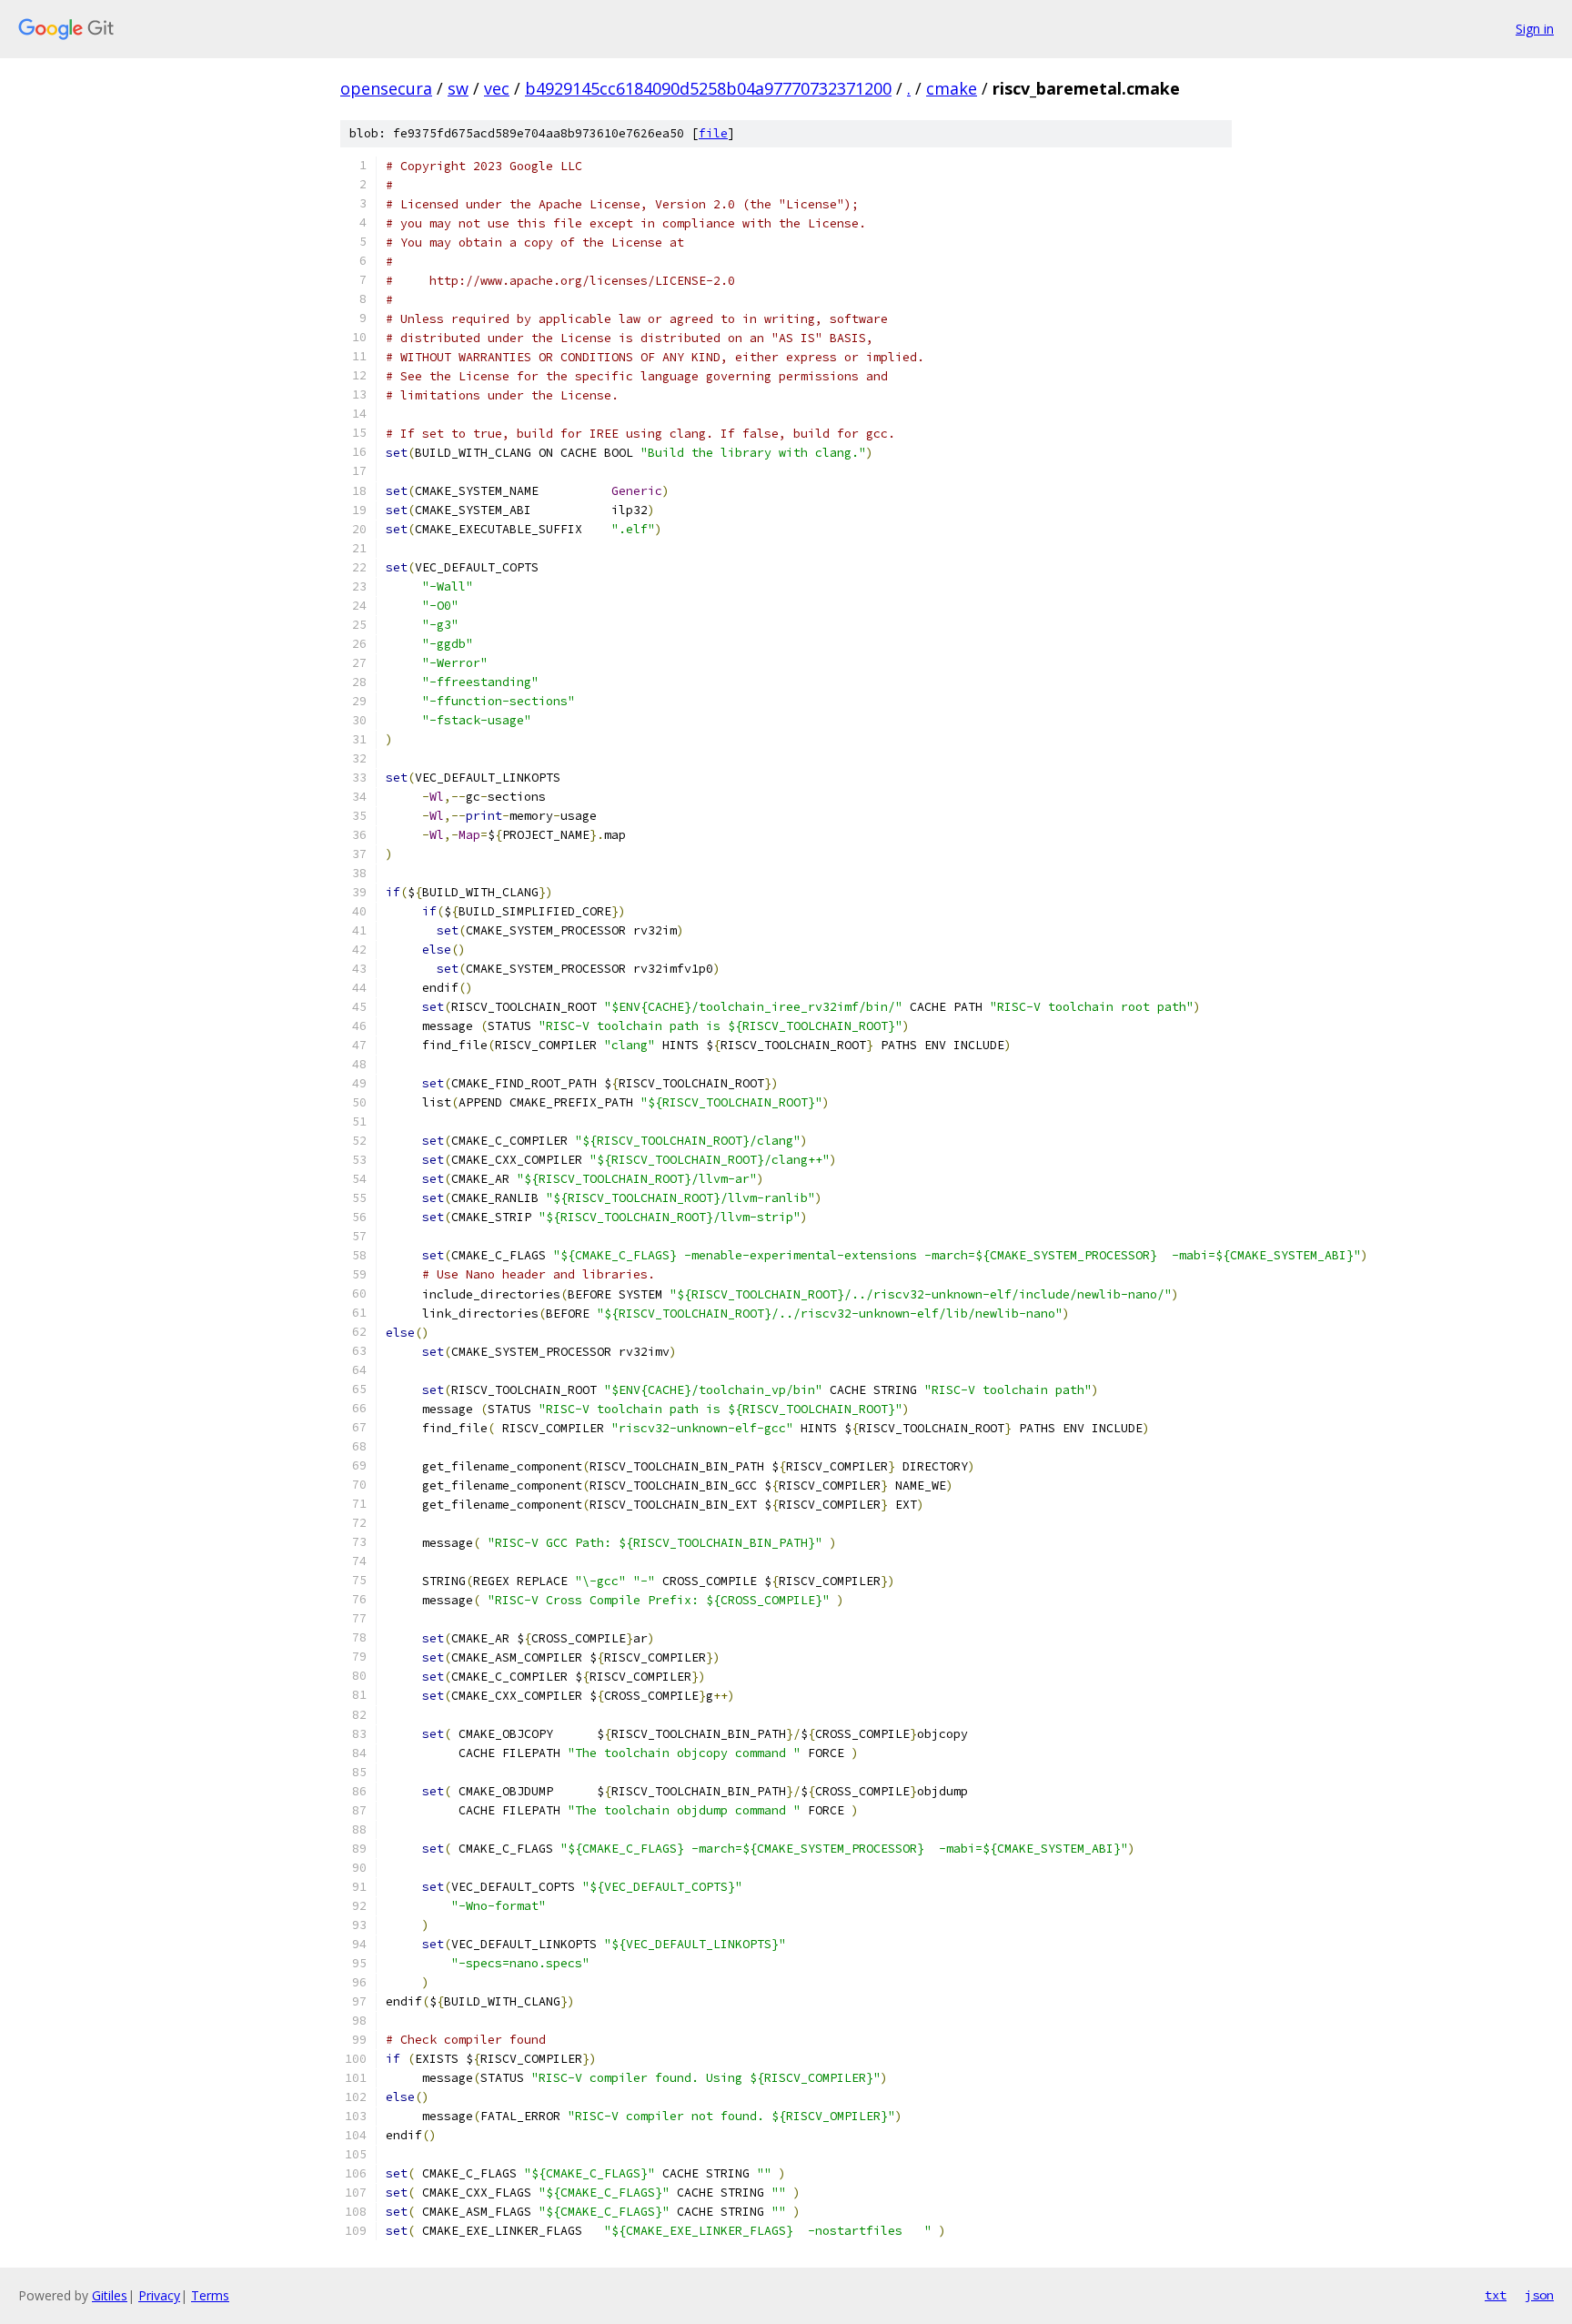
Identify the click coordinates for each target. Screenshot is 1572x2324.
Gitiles (110, 2295)
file (713, 133)
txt (1496, 2295)
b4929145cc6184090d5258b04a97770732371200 (708, 88)
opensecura (386, 88)
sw (458, 88)
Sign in (1535, 29)
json (1539, 2295)
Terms (210, 2295)
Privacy (159, 2295)
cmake (952, 88)
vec (497, 88)
